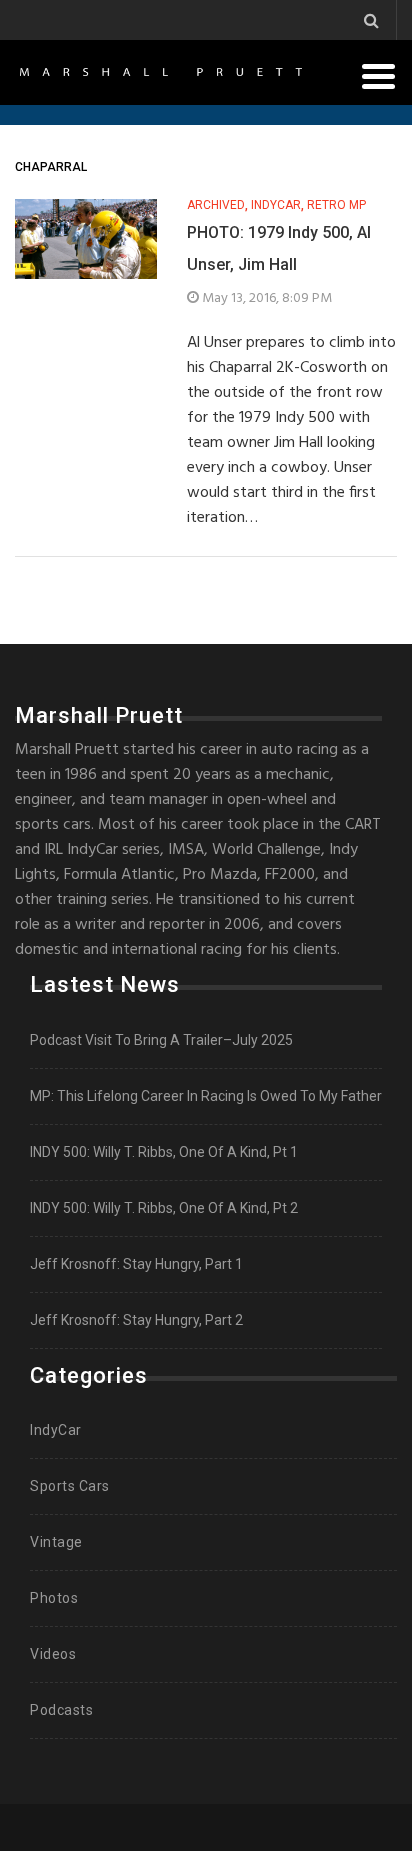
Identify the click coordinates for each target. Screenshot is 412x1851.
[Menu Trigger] (379, 75)
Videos (53, 1654)
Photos (54, 1598)
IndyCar (276, 205)
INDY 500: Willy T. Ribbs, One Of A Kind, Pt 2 (164, 1208)
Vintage (56, 1542)
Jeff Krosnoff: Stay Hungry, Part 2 (136, 1320)
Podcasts (61, 1710)
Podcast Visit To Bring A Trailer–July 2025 (161, 1040)
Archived (216, 205)
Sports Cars (70, 1486)
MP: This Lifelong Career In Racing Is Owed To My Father (206, 1096)
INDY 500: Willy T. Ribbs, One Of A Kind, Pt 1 (164, 1152)
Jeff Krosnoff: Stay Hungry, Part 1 (136, 1264)
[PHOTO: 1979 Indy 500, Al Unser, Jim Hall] (86, 239)
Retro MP (336, 205)
